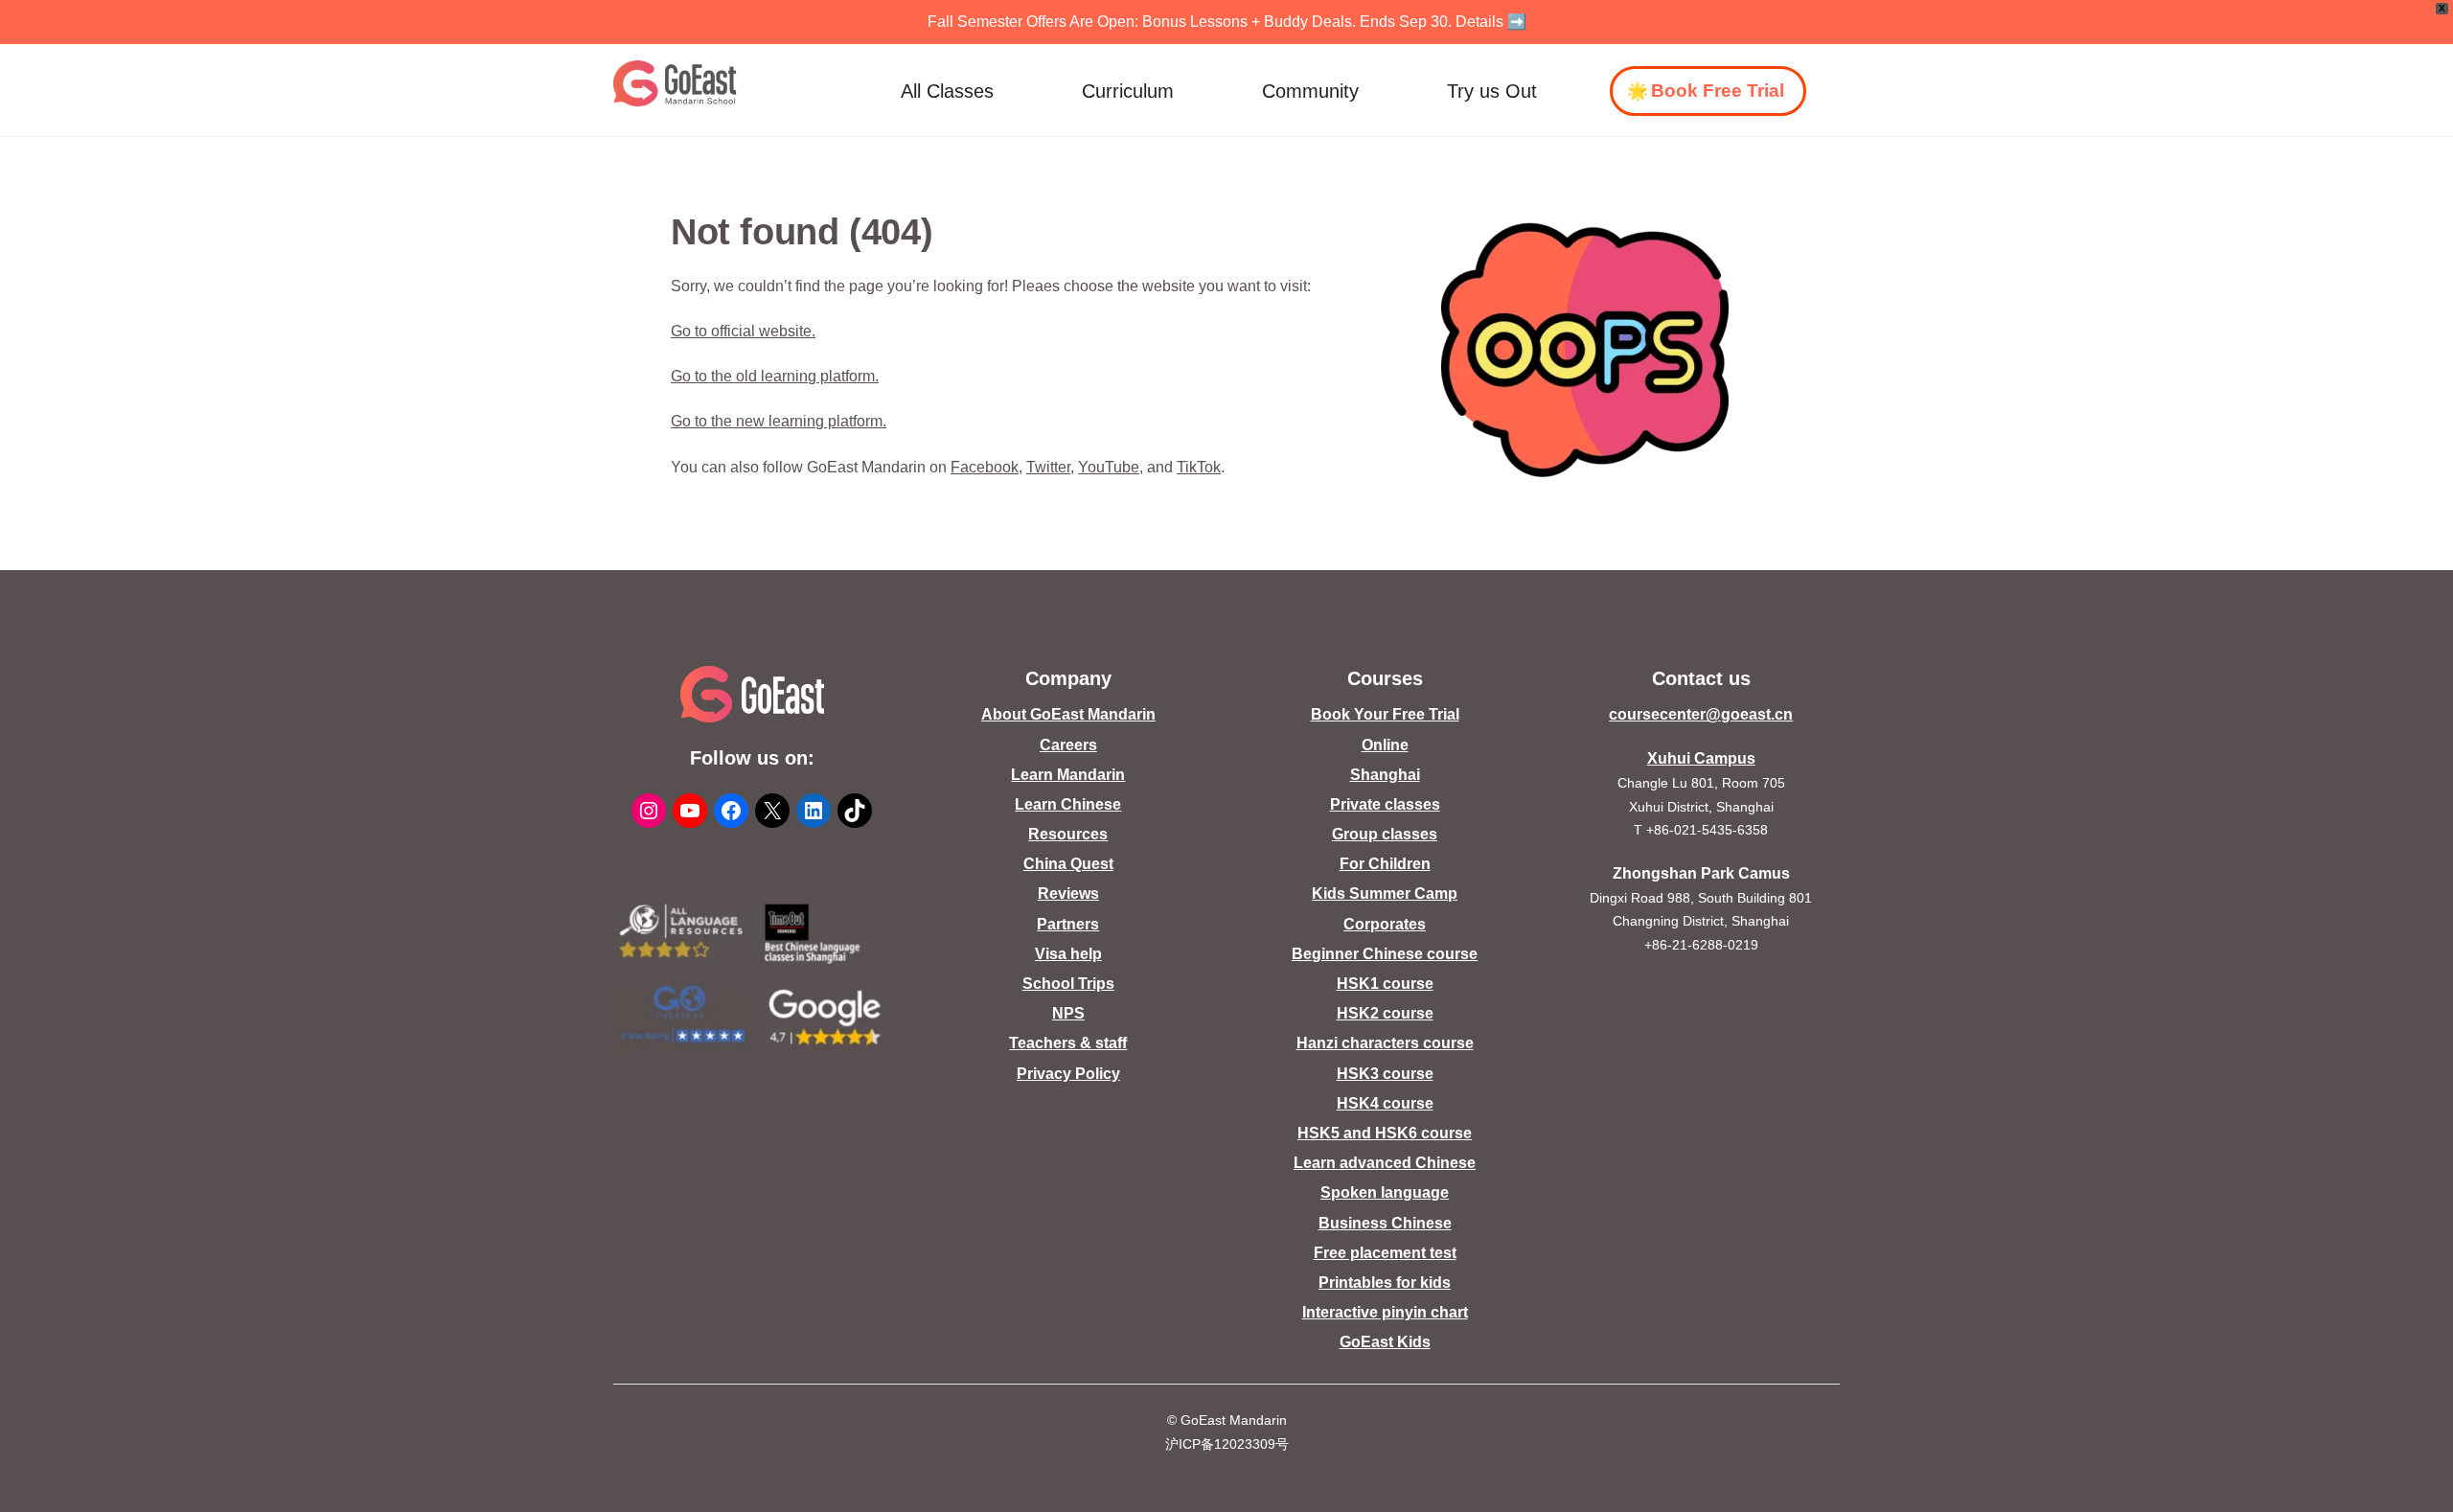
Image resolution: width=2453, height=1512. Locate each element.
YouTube (1109, 467)
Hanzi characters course (1385, 1043)
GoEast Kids (1385, 1342)
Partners (1068, 924)
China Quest (1068, 864)
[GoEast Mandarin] (675, 83)
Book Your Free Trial (1385, 714)
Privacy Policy (1068, 1074)
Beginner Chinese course (1385, 954)
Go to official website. (743, 331)
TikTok (1199, 467)
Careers (1068, 745)
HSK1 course (1385, 984)
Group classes (1385, 834)
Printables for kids (1385, 1283)
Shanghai (1385, 775)
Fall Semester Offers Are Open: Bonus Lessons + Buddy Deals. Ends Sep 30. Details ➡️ (1227, 22)
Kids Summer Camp (1385, 893)
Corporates (1385, 924)
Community (1310, 91)
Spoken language (1385, 1192)
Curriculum (1128, 91)
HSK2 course (1385, 1013)
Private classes (1385, 804)
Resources (1068, 834)
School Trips (1068, 984)
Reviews (1068, 893)
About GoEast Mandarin (1068, 714)
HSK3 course (1385, 1074)
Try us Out (1492, 91)
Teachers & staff (1068, 1043)
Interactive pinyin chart (1385, 1312)
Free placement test (1385, 1253)
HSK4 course (1385, 1103)
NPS (1068, 1013)
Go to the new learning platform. (779, 421)
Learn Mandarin (1068, 775)
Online (1385, 745)
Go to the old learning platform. (775, 376)
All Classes (947, 91)
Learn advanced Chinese (1385, 1163)
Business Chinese (1385, 1223)
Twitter (1048, 467)
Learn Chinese (1068, 804)
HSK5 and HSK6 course (1385, 1133)
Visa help (1068, 954)
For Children (1385, 864)
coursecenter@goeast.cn (1701, 714)
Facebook (985, 467)
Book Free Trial (1718, 91)
